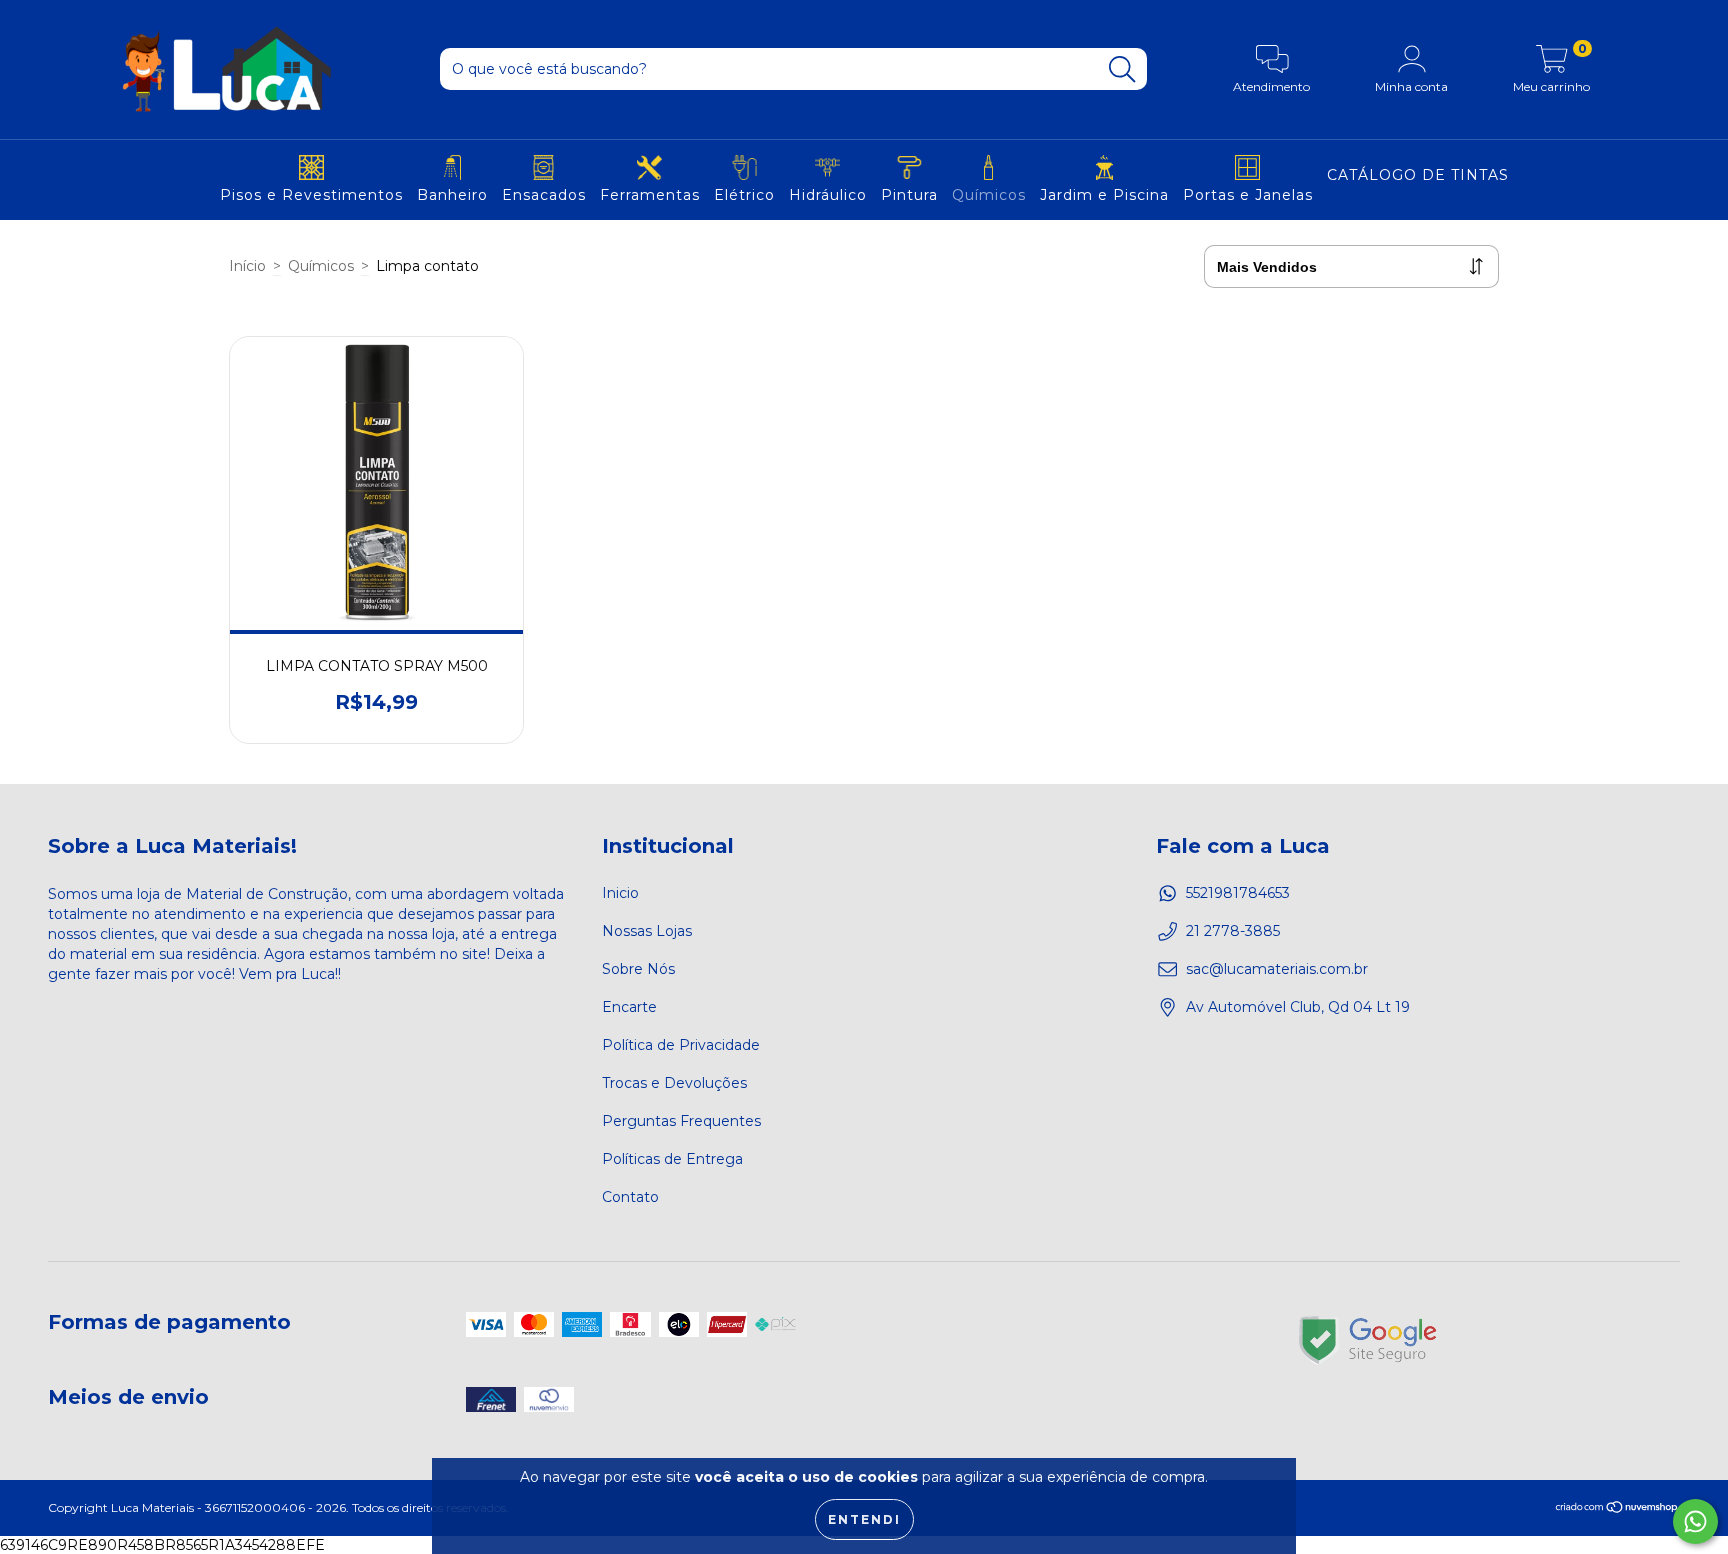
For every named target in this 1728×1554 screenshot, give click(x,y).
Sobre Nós (638, 969)
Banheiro (452, 195)
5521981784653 (1238, 893)
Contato (630, 1197)
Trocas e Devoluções (674, 1083)
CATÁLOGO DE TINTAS (1418, 175)
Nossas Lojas (647, 931)
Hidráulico (828, 195)
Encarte (629, 1007)
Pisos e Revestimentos (311, 195)
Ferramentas (650, 195)
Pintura (909, 195)
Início (247, 266)
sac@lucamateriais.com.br (1277, 969)
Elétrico (744, 195)
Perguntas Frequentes (681, 1121)
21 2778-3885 (1233, 931)
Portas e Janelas (1248, 195)
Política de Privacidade (681, 1045)
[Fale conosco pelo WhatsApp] (1695, 1521)
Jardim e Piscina (1104, 195)
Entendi (864, 1519)
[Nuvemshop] (1617, 1508)
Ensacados (544, 195)
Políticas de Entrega (672, 1159)
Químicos (989, 195)
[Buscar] (1122, 69)
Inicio (620, 893)
